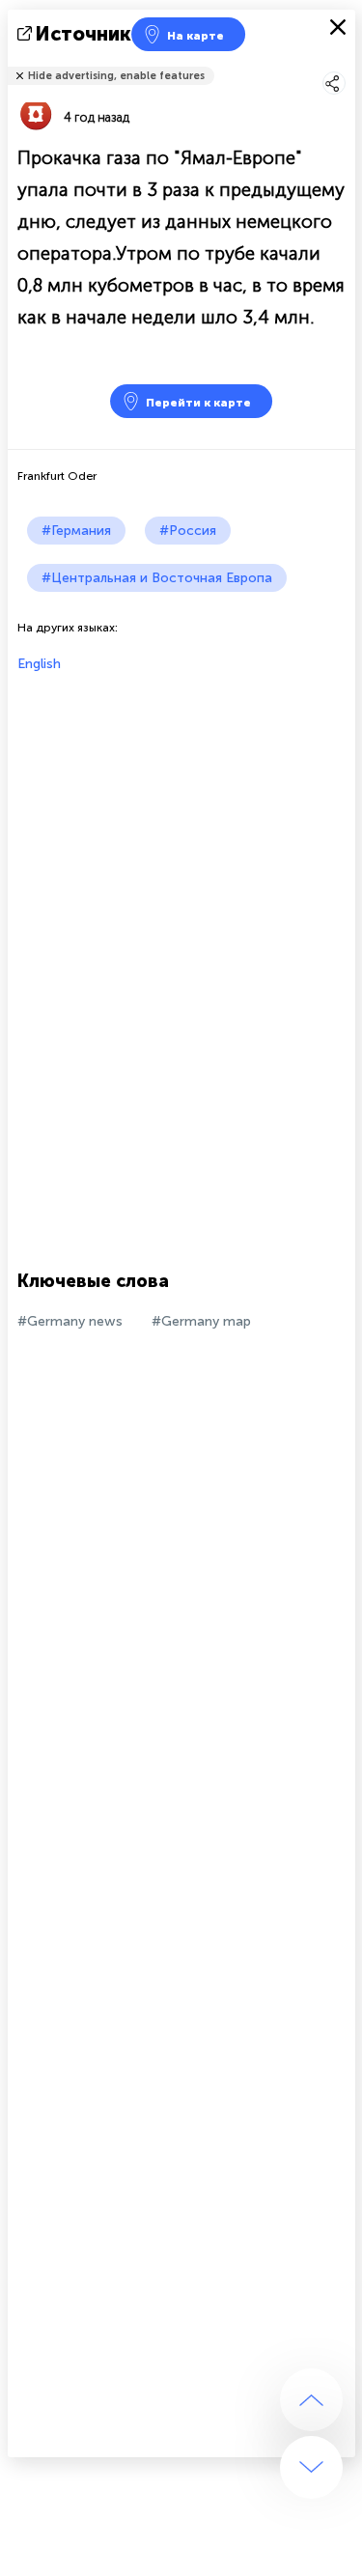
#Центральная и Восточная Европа (157, 578)
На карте (195, 36)
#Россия (188, 531)
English (39, 664)
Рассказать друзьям (345, 63)
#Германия (76, 531)
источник (84, 34)
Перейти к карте (198, 403)
